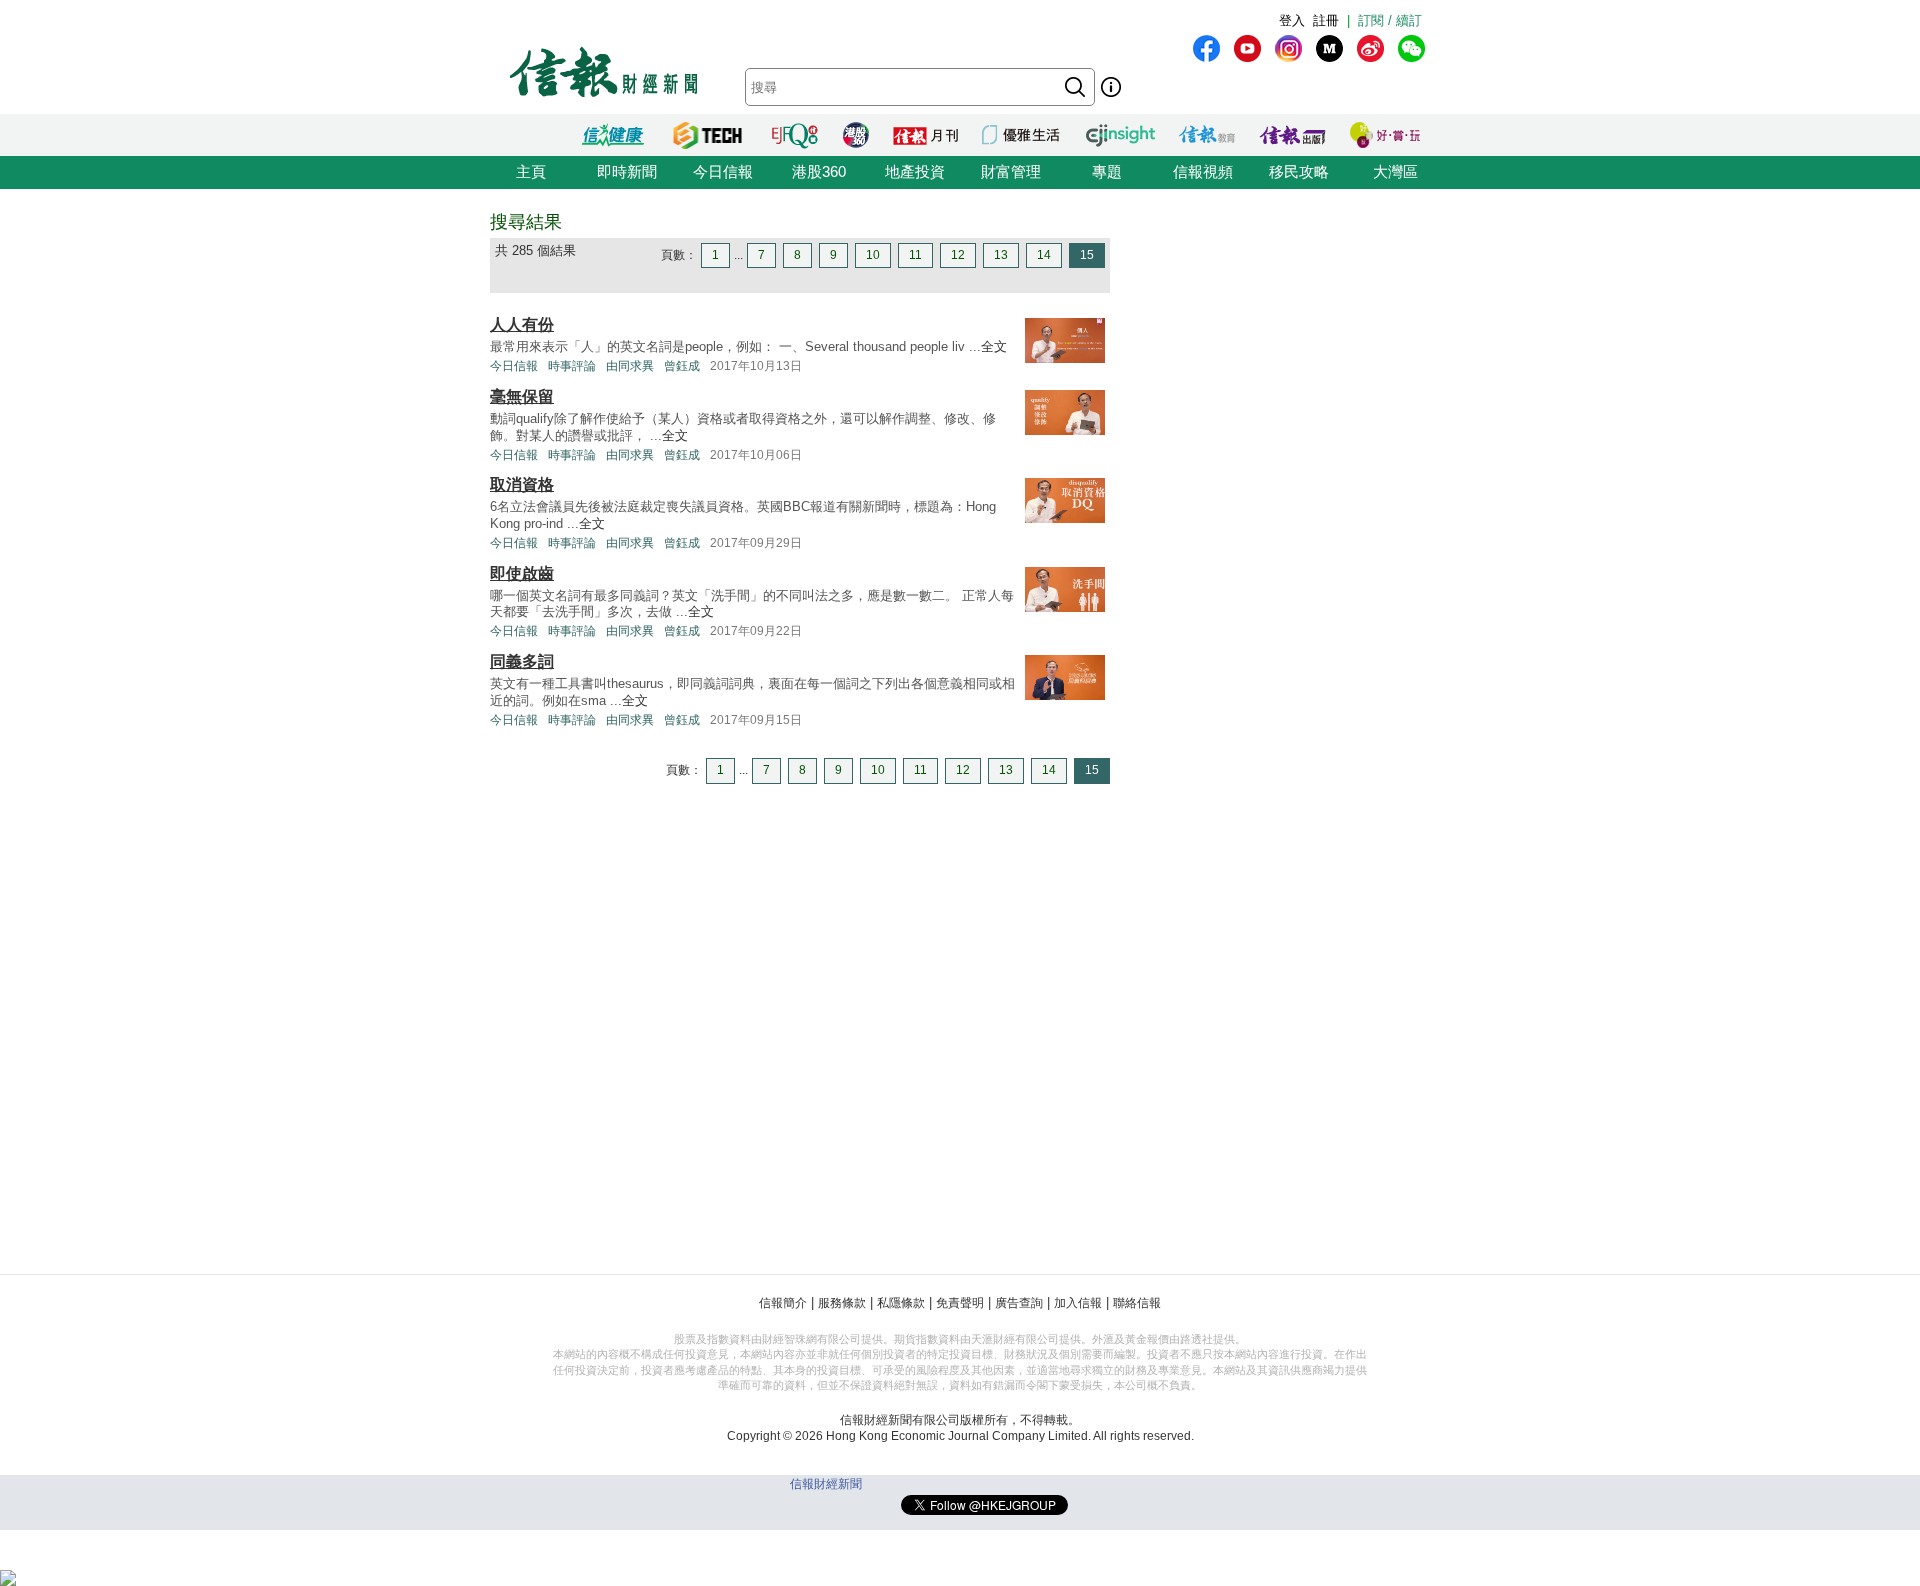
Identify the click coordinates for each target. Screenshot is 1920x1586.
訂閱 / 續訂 (1390, 20)
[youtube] (1247, 48)
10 (873, 255)
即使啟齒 (522, 573)
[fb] (1206, 48)
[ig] (1288, 48)
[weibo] (1370, 48)
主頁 (531, 171)
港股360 (819, 171)
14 (1044, 255)
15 (1087, 255)
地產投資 (915, 171)
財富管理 (1011, 171)
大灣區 (1395, 171)
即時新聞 (627, 171)
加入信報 (1078, 1303)
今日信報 (723, 171)
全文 (994, 346)
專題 (1107, 171)
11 (915, 255)
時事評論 (572, 366)
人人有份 (522, 324)
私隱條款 (901, 1303)
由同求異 (630, 366)
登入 (1292, 20)
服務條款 (842, 1303)
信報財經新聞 (826, 1484)
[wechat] (1411, 48)
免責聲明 (960, 1303)
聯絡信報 (1137, 1303)
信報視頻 (1203, 171)
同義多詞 (522, 661)
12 (958, 255)
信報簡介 (783, 1303)
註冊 (1326, 20)
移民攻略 (1299, 171)
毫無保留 (522, 396)
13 (1001, 255)
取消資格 (522, 484)
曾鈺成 (682, 366)
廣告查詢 (1019, 1303)
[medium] (1329, 48)
